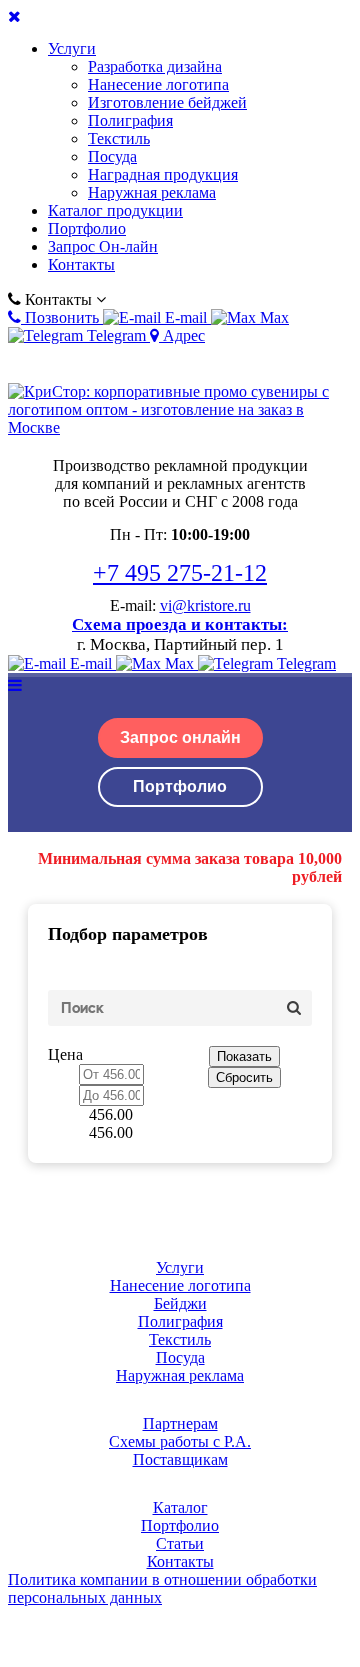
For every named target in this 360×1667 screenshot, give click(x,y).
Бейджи (180, 1303)
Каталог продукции (115, 210)
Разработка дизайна (155, 66)
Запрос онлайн (180, 737)
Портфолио (87, 228)
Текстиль (119, 138)
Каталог (180, 1507)
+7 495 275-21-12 (180, 573)
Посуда (112, 156)
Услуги (72, 48)
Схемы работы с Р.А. (180, 1441)
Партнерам (180, 1423)
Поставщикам (180, 1459)
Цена (65, 1054)
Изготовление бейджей (167, 102)
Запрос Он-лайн (103, 246)
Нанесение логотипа (158, 84)
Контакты (81, 264)
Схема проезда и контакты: (180, 624)
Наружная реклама (152, 192)
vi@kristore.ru (205, 605)
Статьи (180, 1543)
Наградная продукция (163, 174)
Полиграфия (130, 120)
